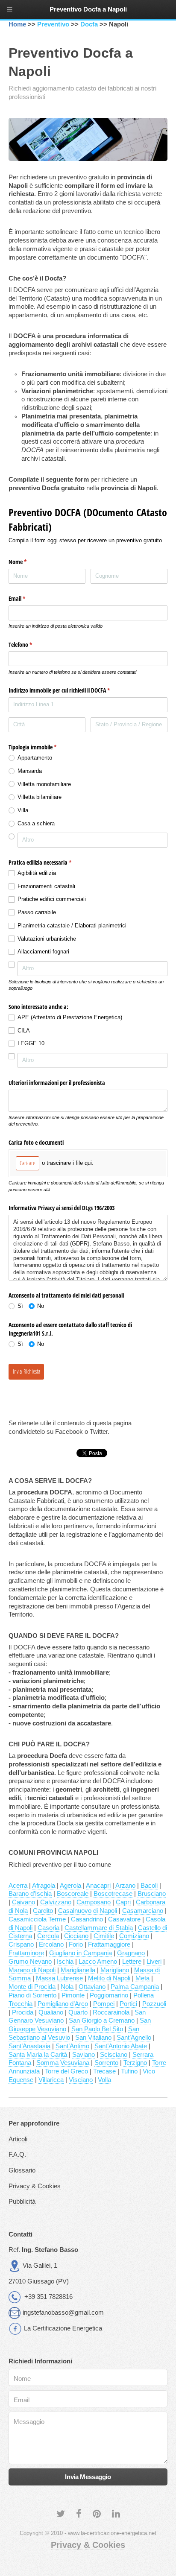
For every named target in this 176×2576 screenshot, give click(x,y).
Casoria (48, 1928)
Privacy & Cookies (35, 2186)
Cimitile (104, 1936)
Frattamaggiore (109, 1944)
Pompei (104, 2004)
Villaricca (51, 2080)
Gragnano (131, 1953)
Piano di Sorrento (32, 1995)
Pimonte (73, 1995)
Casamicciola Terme (37, 1919)
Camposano (94, 1902)
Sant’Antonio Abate (121, 2046)
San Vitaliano (93, 2038)
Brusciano (152, 1894)
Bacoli (149, 1886)
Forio (76, 1944)
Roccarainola (111, 2012)
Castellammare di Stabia (99, 1928)
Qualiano (51, 2012)
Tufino (129, 2071)
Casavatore (124, 1919)
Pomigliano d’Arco (63, 2004)
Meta (142, 1978)
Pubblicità (22, 2202)
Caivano (23, 1902)
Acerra (18, 1886)
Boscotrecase (113, 1894)
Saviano (84, 2055)
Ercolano (51, 1944)
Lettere (132, 1962)
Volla (104, 2080)
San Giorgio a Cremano (102, 2020)
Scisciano (114, 2055)
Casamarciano (143, 1911)
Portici (128, 2004)
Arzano (125, 1886)
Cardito (43, 1911)
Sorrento (106, 2063)
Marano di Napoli (32, 1970)
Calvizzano (56, 1902)
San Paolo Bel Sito (97, 2029)
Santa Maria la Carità (38, 2055)
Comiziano (134, 1936)
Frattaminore (26, 1953)
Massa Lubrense (59, 1978)
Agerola (70, 1886)
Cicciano (76, 1936)
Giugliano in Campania (81, 1953)
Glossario (22, 2170)
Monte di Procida (32, 1987)
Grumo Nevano (30, 1962)
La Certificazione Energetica (63, 2328)
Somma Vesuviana (63, 2063)
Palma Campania (135, 1987)
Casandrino (87, 1919)
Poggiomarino (109, 1995)
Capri (123, 1902)
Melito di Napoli (109, 1978)
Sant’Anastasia (29, 2046)
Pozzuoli (154, 2004)
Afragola (44, 1886)
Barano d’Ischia (30, 1894)
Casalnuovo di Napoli (88, 1911)
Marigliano (115, 1970)
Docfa (89, 24)
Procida (23, 2012)
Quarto (78, 2012)
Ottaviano (92, 1987)
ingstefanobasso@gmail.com (63, 2313)
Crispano (21, 1944)
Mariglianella (78, 1970)
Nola (67, 1987)
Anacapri (98, 1886)
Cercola (48, 1936)
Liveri (154, 1962)
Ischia (65, 1962)
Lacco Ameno (98, 1962)
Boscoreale (73, 1894)
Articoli (18, 2139)
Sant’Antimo (72, 2046)
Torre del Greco (66, 2071)
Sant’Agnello (134, 2038)
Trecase (104, 2071)
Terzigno (135, 2063)
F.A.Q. (17, 2155)
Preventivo (53, 24)
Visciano (81, 2080)
